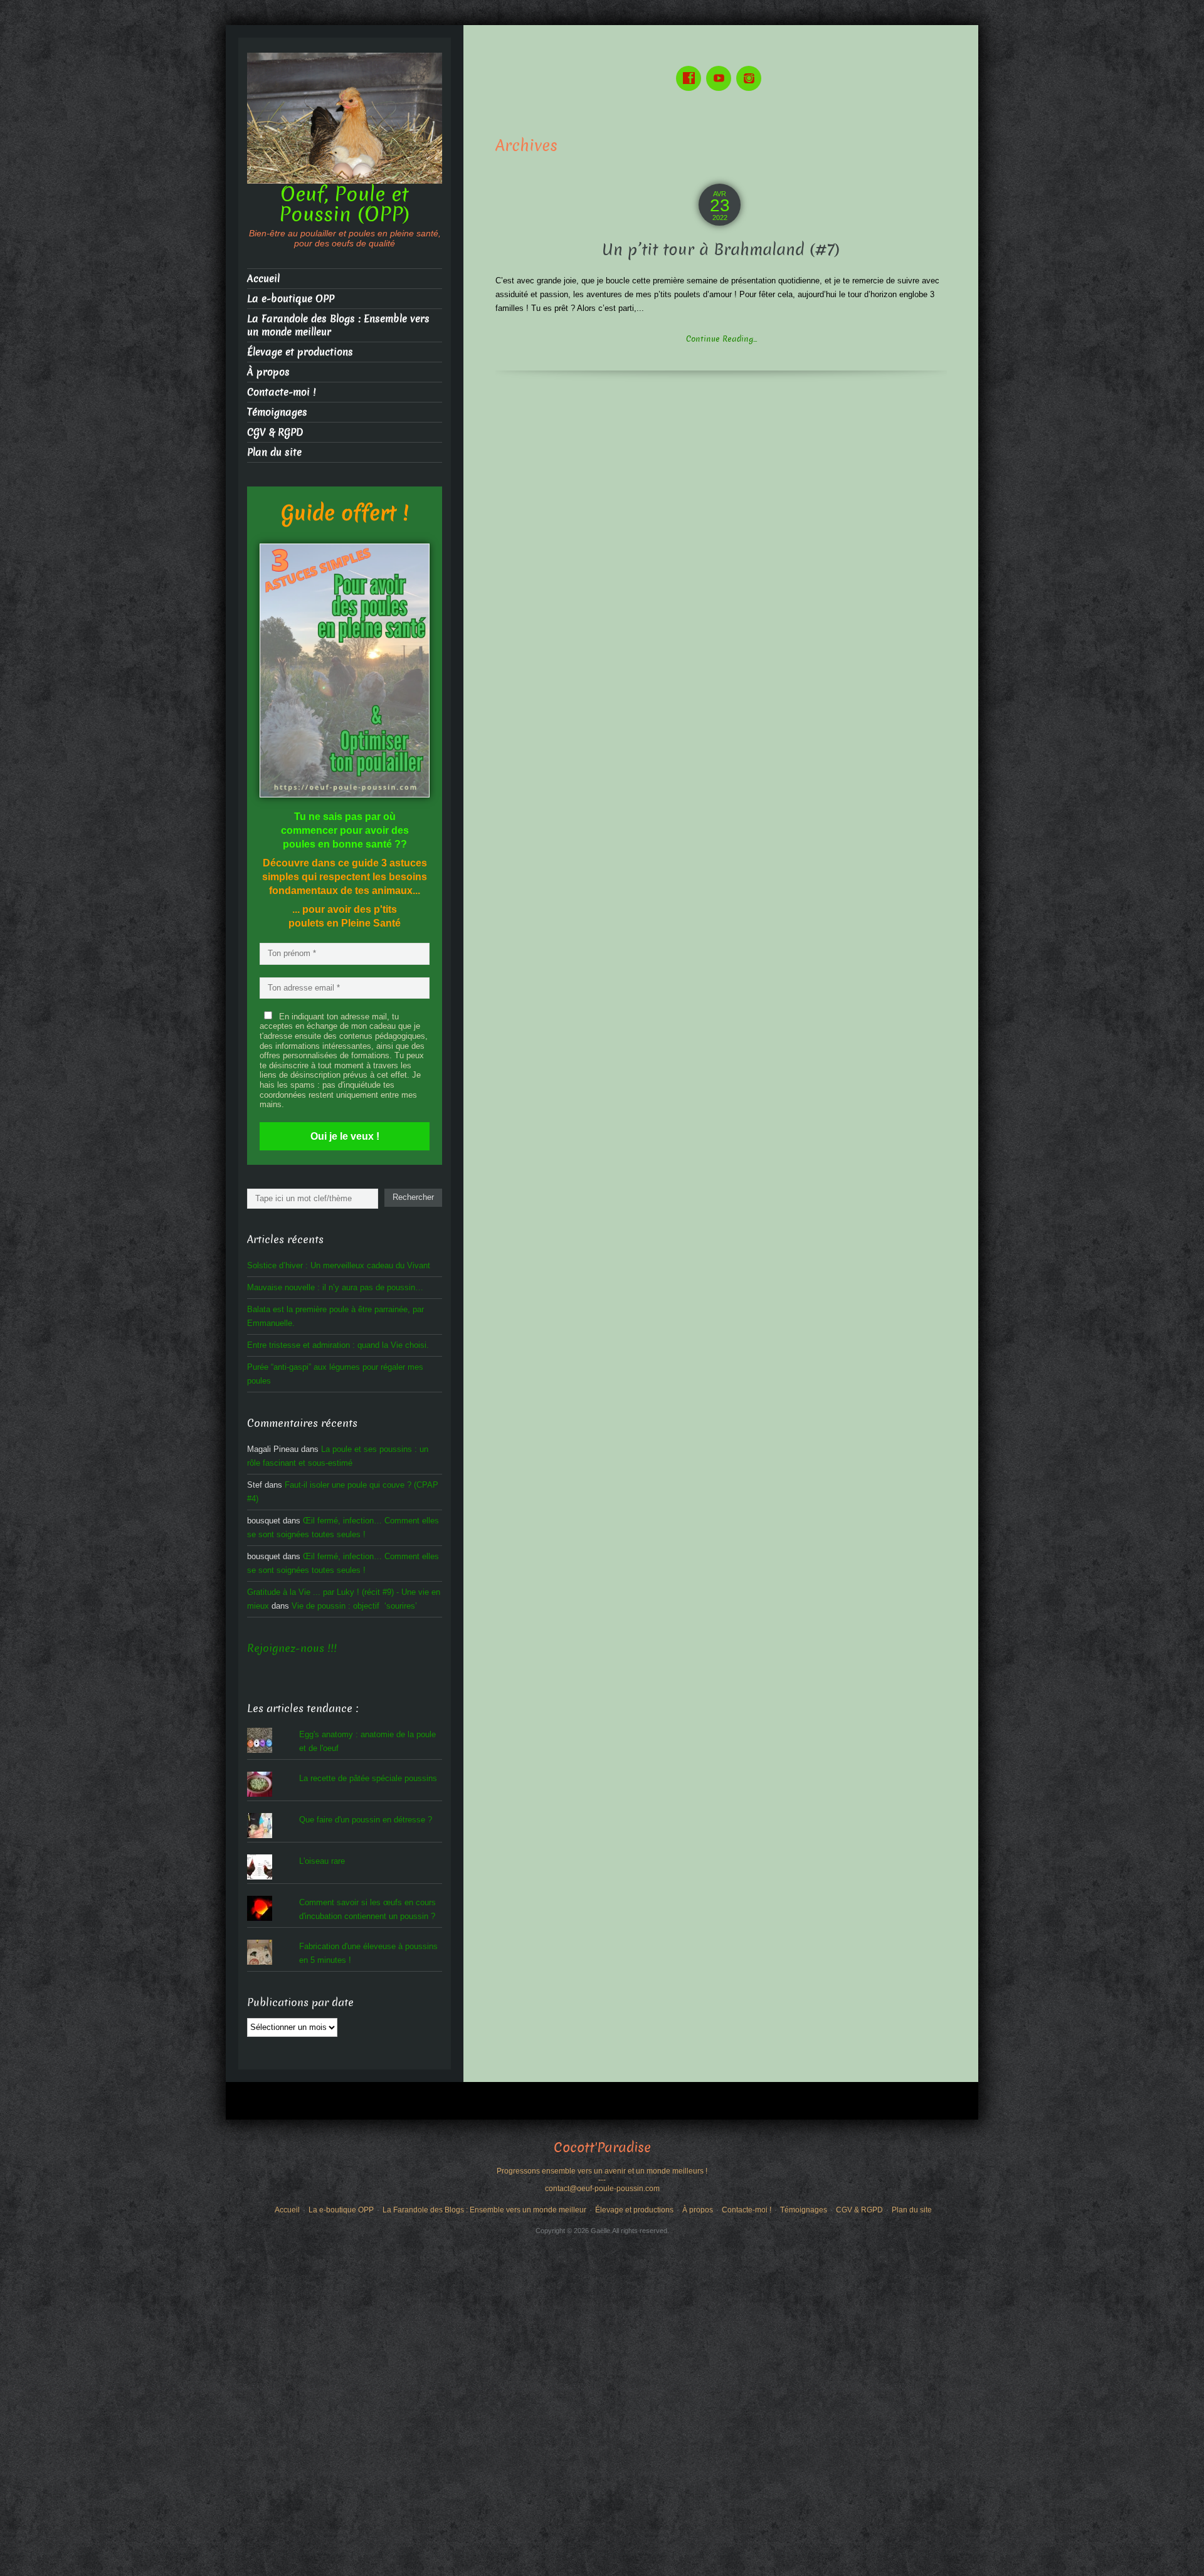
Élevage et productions (300, 352)
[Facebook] (691, 69)
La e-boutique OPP (291, 299)
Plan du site (274, 452)
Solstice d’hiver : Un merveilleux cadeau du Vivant (339, 1265)
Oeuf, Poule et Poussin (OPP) (345, 204)
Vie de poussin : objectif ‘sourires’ (354, 1606)
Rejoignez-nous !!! (292, 1648)
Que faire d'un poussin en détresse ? (366, 1820)
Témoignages (277, 412)
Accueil (263, 279)
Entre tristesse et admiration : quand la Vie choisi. (338, 1345)
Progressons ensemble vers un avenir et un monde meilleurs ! (602, 2171)
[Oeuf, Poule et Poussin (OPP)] (345, 118)
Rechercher (413, 1197)
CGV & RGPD (275, 432)
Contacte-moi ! (281, 392)
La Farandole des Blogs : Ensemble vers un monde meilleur (338, 325)
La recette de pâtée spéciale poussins (368, 1778)
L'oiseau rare (322, 1861)
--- (602, 2180)
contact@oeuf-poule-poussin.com (602, 2189)
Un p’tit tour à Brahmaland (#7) (721, 250)
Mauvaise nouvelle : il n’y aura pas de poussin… (335, 1287)
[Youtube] (721, 69)
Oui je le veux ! (345, 1136)
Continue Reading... (721, 339)
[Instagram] (751, 69)
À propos (268, 372)
